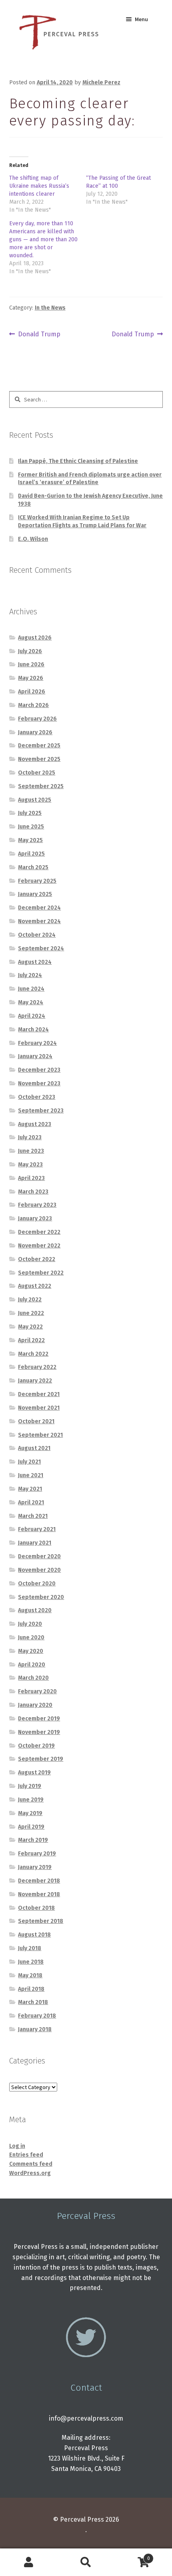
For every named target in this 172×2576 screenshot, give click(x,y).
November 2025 (39, 759)
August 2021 (34, 1448)
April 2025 (31, 854)
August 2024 (35, 962)
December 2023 (39, 1070)
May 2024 (31, 1002)
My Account (29, 2562)
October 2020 (37, 1584)
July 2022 (30, 1300)
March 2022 (33, 1354)
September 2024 (41, 948)
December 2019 (39, 1719)
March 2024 (33, 1030)
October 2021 (36, 1421)
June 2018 (31, 1962)
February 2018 (37, 2016)
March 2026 (33, 705)
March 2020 (33, 1678)
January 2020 (35, 1705)
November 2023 (39, 1083)
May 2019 (30, 1813)
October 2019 (36, 1746)
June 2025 (31, 827)
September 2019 (41, 1759)
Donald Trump (39, 335)
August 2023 (35, 1124)
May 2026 (31, 678)
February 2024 (37, 1043)
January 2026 (35, 732)
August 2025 (35, 800)
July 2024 (30, 975)
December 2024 (39, 908)
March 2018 (33, 2002)
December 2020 (39, 1556)
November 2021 (39, 1408)
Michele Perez (101, 82)
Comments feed (31, 2164)
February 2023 (37, 1205)
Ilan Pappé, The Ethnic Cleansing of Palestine (78, 461)
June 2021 (31, 1475)
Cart (132, 2556)
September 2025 (41, 786)
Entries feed (26, 2155)
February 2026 (37, 719)
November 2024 (39, 921)
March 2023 (33, 1192)
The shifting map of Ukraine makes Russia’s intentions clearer (39, 186)
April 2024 (32, 1016)
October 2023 (37, 1097)
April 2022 (31, 1340)
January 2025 (35, 894)
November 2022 (39, 1246)
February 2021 (37, 1529)
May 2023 (30, 1165)
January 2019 (35, 1867)
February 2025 (37, 881)
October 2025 (37, 773)
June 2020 (31, 1638)
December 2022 (39, 1232)
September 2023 (41, 1111)
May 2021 (30, 1489)
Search (86, 2562)
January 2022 (35, 1381)
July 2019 (30, 1786)
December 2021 (39, 1394)
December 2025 (39, 746)
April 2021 (31, 1503)
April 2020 (32, 1665)
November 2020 (39, 1570)
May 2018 (30, 1975)
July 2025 (30, 813)
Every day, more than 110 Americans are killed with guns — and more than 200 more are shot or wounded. (43, 239)
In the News (50, 308)
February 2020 (37, 1691)
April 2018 (31, 1989)
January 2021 (35, 1543)
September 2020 (41, 1597)
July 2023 (30, 1137)
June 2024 (31, 989)
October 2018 (36, 1908)
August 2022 (35, 1286)
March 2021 (33, 1516)
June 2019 (31, 1800)
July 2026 (30, 651)
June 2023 (31, 1151)
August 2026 (35, 638)
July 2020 (30, 1624)
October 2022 (37, 1259)
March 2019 (33, 1840)
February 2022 (37, 1367)
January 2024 (35, 1056)
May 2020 (31, 1651)
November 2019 (39, 1732)
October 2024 (37, 935)
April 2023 (31, 1178)
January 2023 (35, 1218)
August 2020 (35, 1610)
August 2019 (34, 1773)
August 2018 (34, 1935)
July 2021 (29, 1462)
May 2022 (30, 1327)
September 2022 (41, 1273)
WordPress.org (30, 2173)
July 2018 (30, 1948)
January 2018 (35, 2029)
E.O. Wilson (33, 539)
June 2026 (31, 664)
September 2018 (41, 1921)
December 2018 (39, 1881)
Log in (17, 2146)
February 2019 (37, 1854)
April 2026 (32, 692)
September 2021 (40, 1435)
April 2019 (31, 1827)
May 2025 (30, 840)
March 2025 (33, 867)
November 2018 (39, 1894)
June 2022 (31, 1313)
